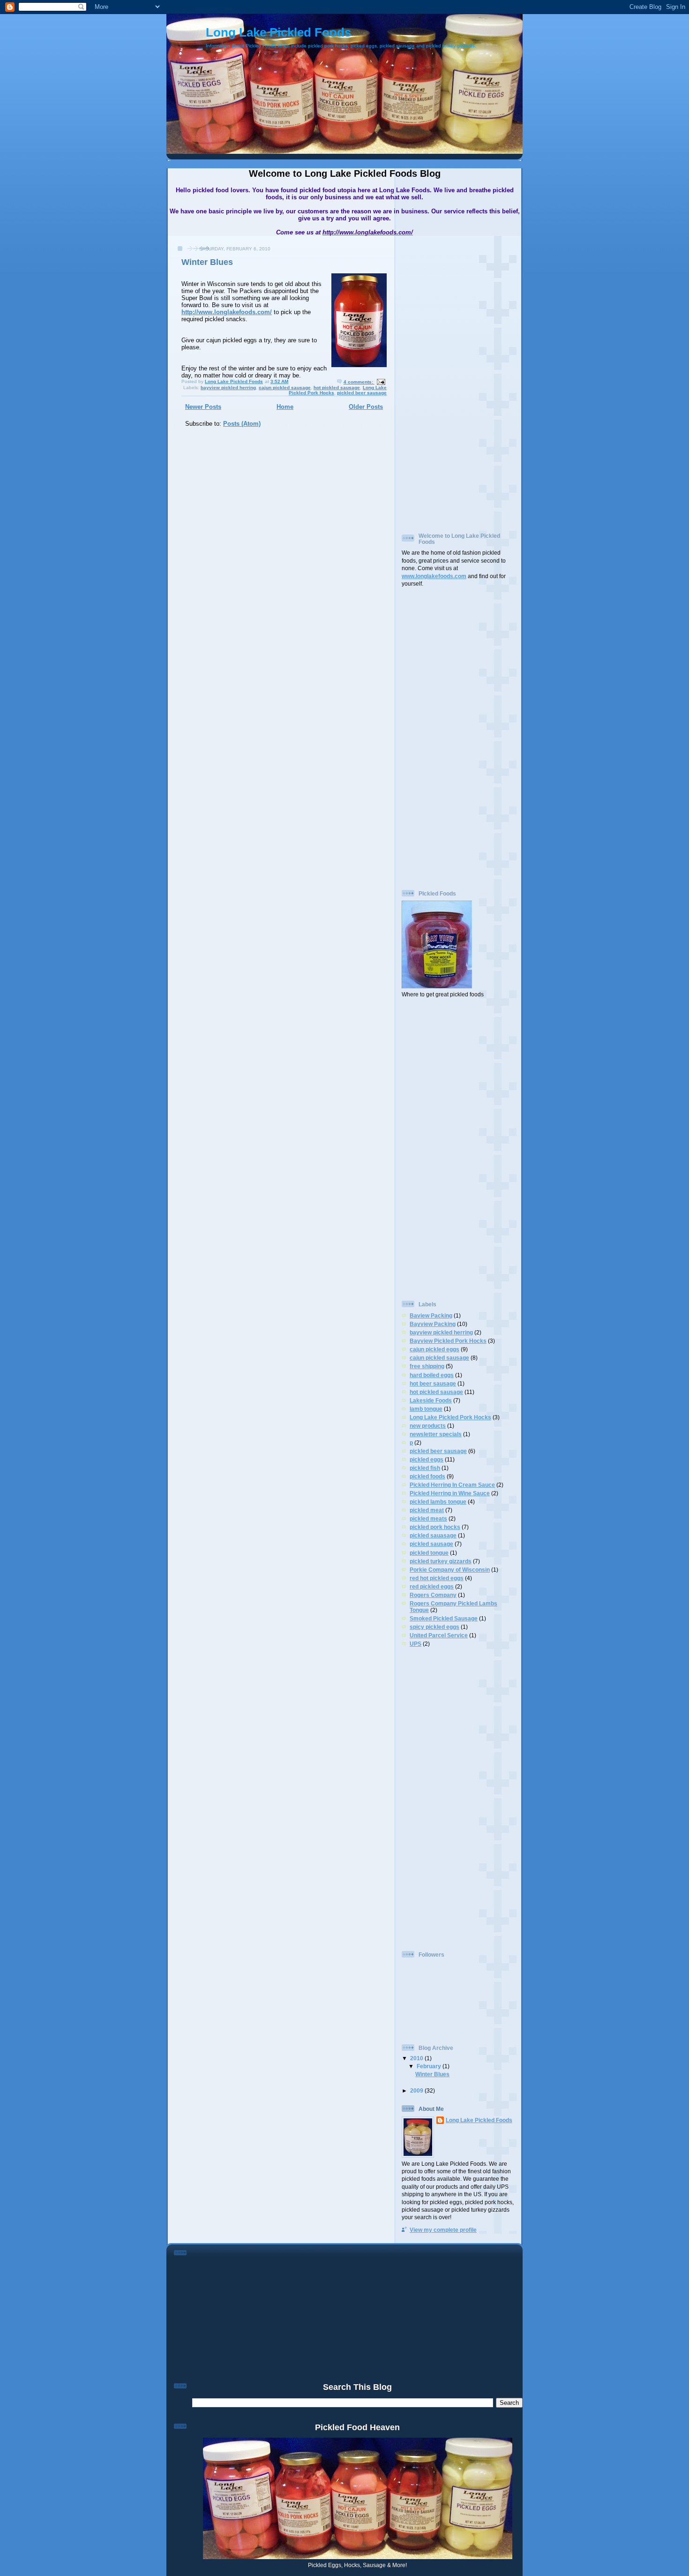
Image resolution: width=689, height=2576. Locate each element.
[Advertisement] (439, 380)
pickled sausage (431, 1544)
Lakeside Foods (431, 1400)
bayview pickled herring (228, 388)
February (430, 2066)
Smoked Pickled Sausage (444, 1618)
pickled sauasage (433, 1535)
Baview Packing (431, 1315)
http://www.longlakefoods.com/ (227, 312)
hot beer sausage (433, 1383)
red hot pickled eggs (437, 1578)
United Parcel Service (439, 1635)
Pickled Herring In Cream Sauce (452, 1485)
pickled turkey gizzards (441, 1561)
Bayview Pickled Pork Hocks (448, 1341)
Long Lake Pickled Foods (278, 32)
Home (285, 407)
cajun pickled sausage (285, 388)
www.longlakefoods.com (434, 576)
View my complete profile (443, 2230)
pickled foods (427, 1476)
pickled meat (427, 1510)
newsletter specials (436, 1434)
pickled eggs (427, 1459)
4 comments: (359, 382)
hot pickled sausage (337, 388)
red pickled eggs (432, 1586)
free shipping (427, 1366)
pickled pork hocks (435, 1527)
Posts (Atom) (242, 424)
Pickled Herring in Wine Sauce (450, 1493)
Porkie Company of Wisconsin (450, 1570)
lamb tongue (426, 1409)
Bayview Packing (433, 1324)
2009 (417, 2090)
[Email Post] (381, 382)
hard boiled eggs (432, 1375)
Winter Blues (207, 262)
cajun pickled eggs (434, 1349)
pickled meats (428, 1518)
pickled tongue (429, 1553)
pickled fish (425, 1468)
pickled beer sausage (362, 393)
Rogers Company (433, 1595)
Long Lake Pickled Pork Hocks (450, 1417)
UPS (416, 1644)
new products (428, 1426)
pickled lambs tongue (438, 1502)
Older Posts (366, 407)
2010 (417, 2058)
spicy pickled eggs (434, 1627)
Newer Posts (203, 407)
